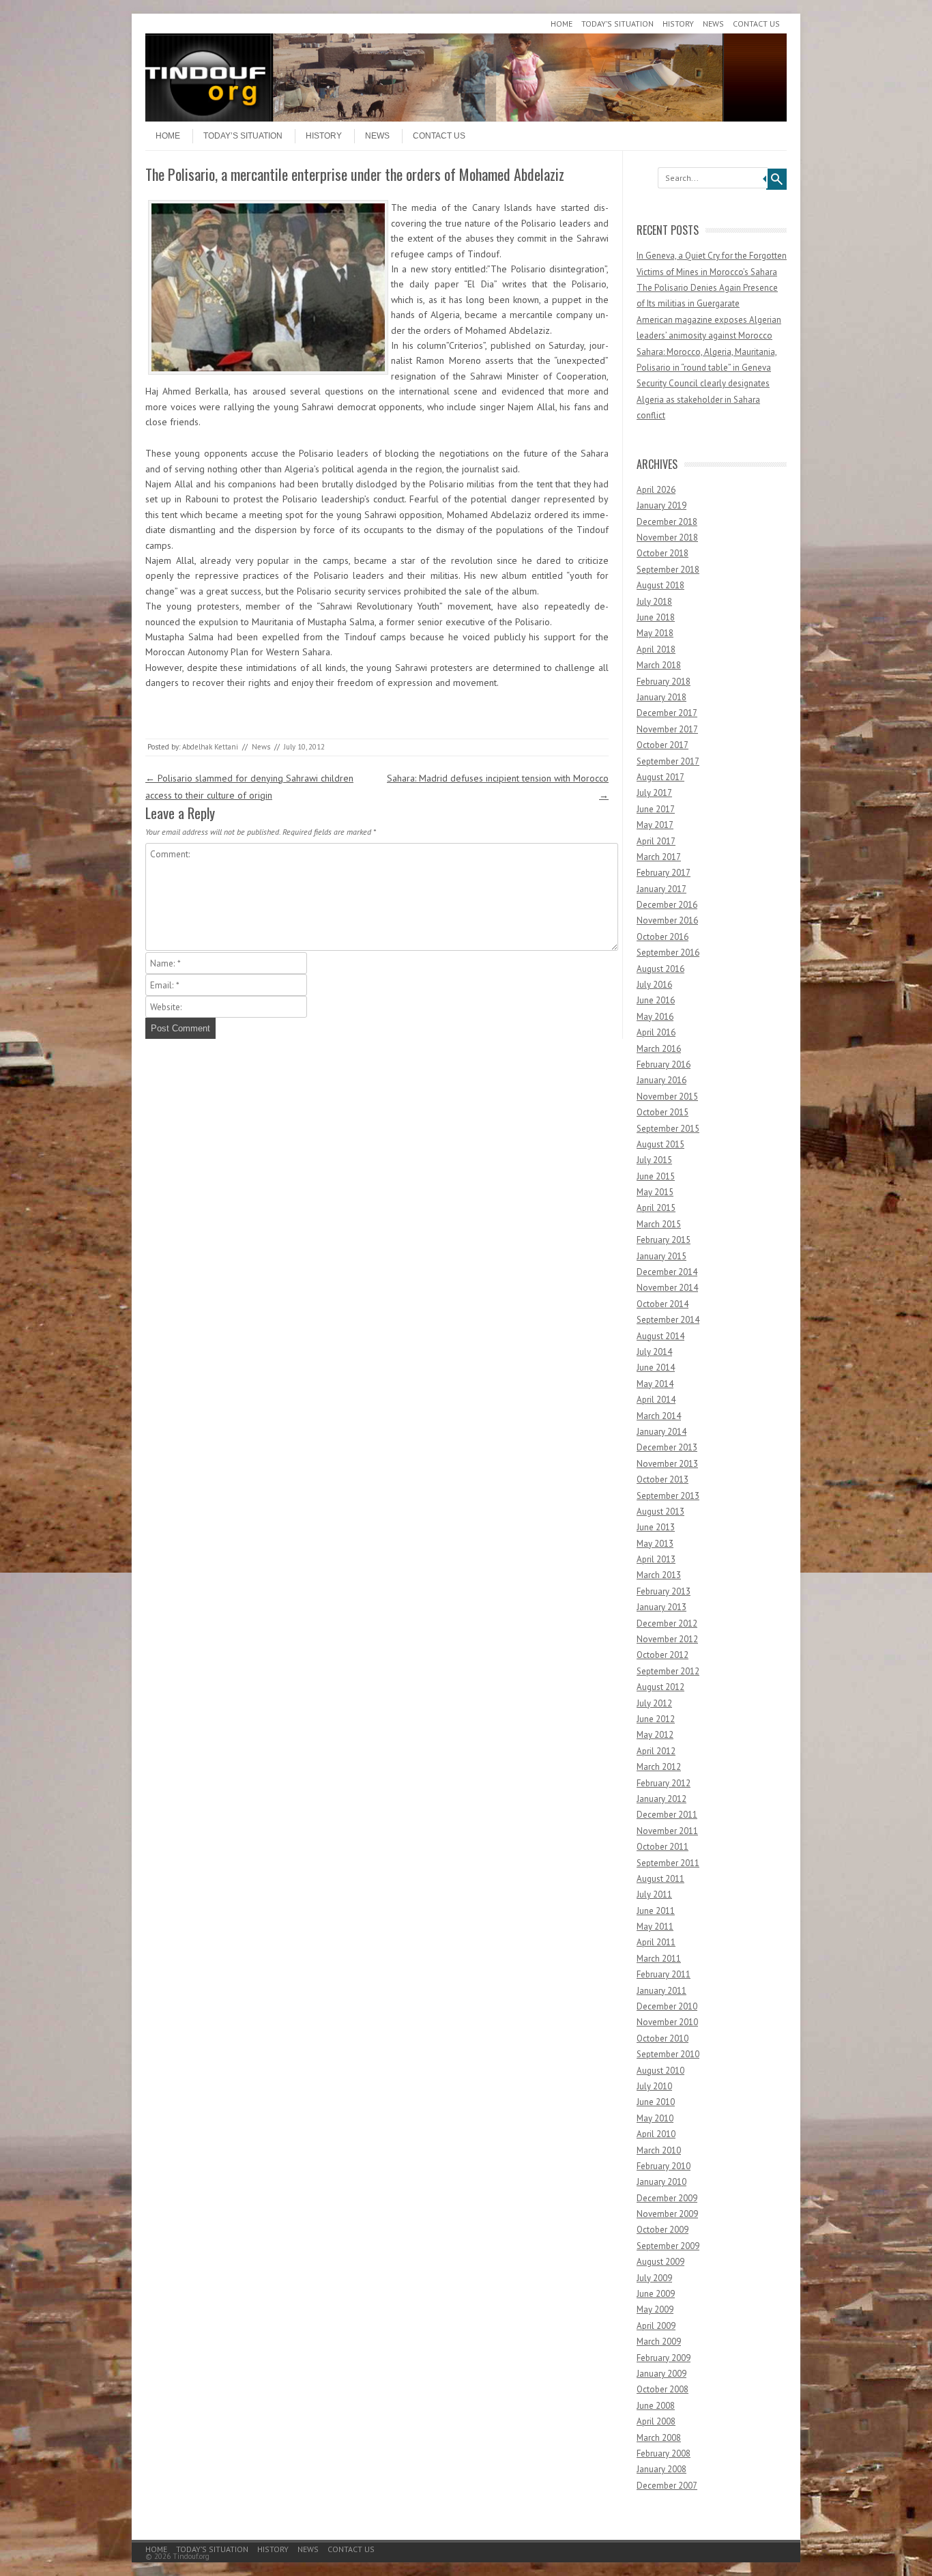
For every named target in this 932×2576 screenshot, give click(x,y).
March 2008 (659, 2438)
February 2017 (664, 873)
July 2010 (654, 2086)
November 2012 (667, 1639)
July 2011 (654, 1894)
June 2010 (656, 2102)
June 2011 (656, 1911)
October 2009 (662, 2230)
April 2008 (656, 2421)
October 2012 (662, 1655)
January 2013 (661, 1607)
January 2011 (661, 1991)
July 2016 (654, 985)
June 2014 (656, 1368)
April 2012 (656, 1751)
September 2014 (668, 1320)
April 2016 (656, 1032)
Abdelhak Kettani (210, 747)
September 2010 (668, 2054)
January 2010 (661, 2182)
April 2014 (656, 1400)
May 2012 (655, 1735)
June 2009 (656, 2294)
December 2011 (667, 1815)
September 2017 (668, 761)
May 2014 (655, 1384)
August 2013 (660, 1512)
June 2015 (656, 1176)
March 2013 (659, 1575)
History (678, 24)
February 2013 (664, 1591)
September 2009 (668, 2246)
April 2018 (656, 649)
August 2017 (660, 777)
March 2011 (659, 1959)
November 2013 (667, 1464)
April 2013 (656, 1559)
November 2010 (667, 2022)
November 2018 (667, 538)
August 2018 (660, 585)
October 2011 (662, 1847)
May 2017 (655, 825)
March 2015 (659, 1224)
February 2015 (664, 1240)
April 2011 (656, 1942)
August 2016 (660, 969)
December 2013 (667, 1447)
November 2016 (667, 920)
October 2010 (662, 2038)
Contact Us (756, 24)
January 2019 (661, 505)
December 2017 (667, 713)
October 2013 (662, 1479)
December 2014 (667, 1272)
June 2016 (656, 1000)
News (713, 24)
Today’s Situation (617, 24)
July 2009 (654, 2278)
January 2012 (661, 1799)
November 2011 (667, 1831)
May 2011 (655, 1927)
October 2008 (662, 2389)
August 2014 (660, 1336)
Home (562, 24)
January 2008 (661, 2469)
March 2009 (659, 2342)
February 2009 (664, 2358)
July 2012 (654, 1703)
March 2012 (659, 1767)
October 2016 (662, 937)
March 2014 (659, 1416)
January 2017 (661, 889)
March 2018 (659, 665)
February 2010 (664, 2166)
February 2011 (664, 1974)
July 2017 (654, 793)
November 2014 (667, 1288)
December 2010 (667, 2006)
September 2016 (668, 953)
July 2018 (654, 602)
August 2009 (660, 2262)
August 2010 (660, 2071)
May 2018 (655, 633)
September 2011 (668, 1863)
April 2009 (656, 2326)
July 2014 (654, 1352)
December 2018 (667, 522)
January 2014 (661, 1432)
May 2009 (655, 2309)
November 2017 (667, 729)
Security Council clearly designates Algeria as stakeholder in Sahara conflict (703, 399)
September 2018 (668, 570)
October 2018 (662, 553)
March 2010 (659, 2150)
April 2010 (656, 2134)
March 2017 (659, 857)
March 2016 (659, 1049)
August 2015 (660, 1144)
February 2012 (664, 1783)
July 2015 (654, 1160)
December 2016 (667, 905)
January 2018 (661, 697)
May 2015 (655, 1192)
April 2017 (656, 841)
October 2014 (662, 1304)
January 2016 (661, 1080)
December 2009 (667, 2198)
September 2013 (668, 1496)
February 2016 (664, 1064)
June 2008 (656, 2406)
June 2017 (656, 809)
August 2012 (660, 1687)
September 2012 (668, 1671)
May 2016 (655, 1017)
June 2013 (656, 1527)
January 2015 (661, 1256)
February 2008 (664, 2453)
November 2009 (667, 2214)
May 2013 (655, 1544)
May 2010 (655, 2118)
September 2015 (668, 1129)
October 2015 (662, 1112)
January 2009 (661, 2374)
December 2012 (667, 1623)
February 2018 (664, 682)
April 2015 (656, 1208)
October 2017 (662, 745)
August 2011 (660, 1879)
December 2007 (667, 2486)
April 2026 (656, 490)
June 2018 (656, 617)
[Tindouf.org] (466, 118)
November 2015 (667, 1097)
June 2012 (656, 1719)
